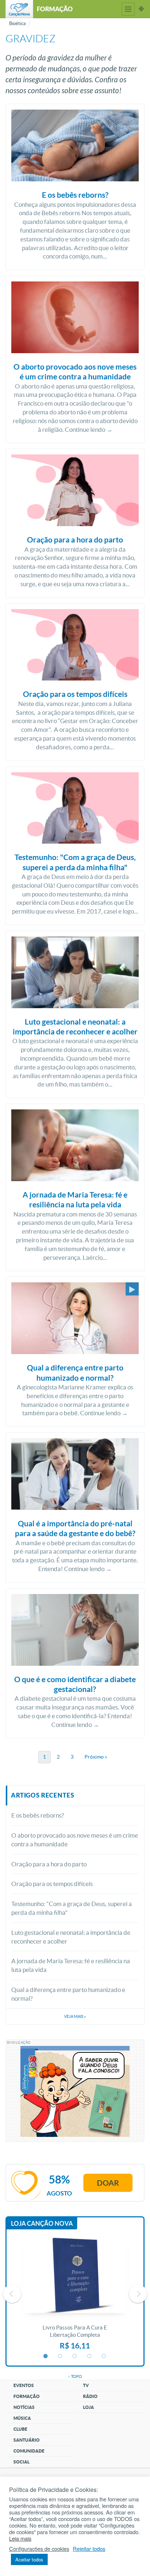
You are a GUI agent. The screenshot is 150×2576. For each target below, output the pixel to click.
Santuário (27, 2440)
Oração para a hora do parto (49, 1864)
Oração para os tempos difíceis (52, 1884)
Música (22, 2418)
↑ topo (75, 2376)
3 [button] (75, 2356)
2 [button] (60, 2356)
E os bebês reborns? (38, 1815)
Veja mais (75, 2016)
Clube (20, 2429)
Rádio (90, 2396)
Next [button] (138, 2294)
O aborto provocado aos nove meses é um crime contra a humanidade (75, 1840)
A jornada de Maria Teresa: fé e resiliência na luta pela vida (71, 1965)
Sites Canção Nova (141, 9)
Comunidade (29, 2451)
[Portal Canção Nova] (19, 9)
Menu (128, 9)
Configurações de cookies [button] (39, 2549)
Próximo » (96, 1757)
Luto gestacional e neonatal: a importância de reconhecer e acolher (71, 1937)
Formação (27, 2396)
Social (21, 2462)
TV (86, 2385)
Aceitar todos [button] (29, 2559)
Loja (88, 2407)
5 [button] (104, 2356)
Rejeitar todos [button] (89, 2549)
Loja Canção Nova (42, 2223)
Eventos (24, 2385)
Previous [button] (12, 2294)
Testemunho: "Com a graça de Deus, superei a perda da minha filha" (72, 1908)
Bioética (17, 23)
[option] (75, 2294)
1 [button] (46, 2356)
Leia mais (20, 2538)
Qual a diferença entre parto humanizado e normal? (68, 1994)
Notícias (24, 2407)
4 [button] (90, 2356)
